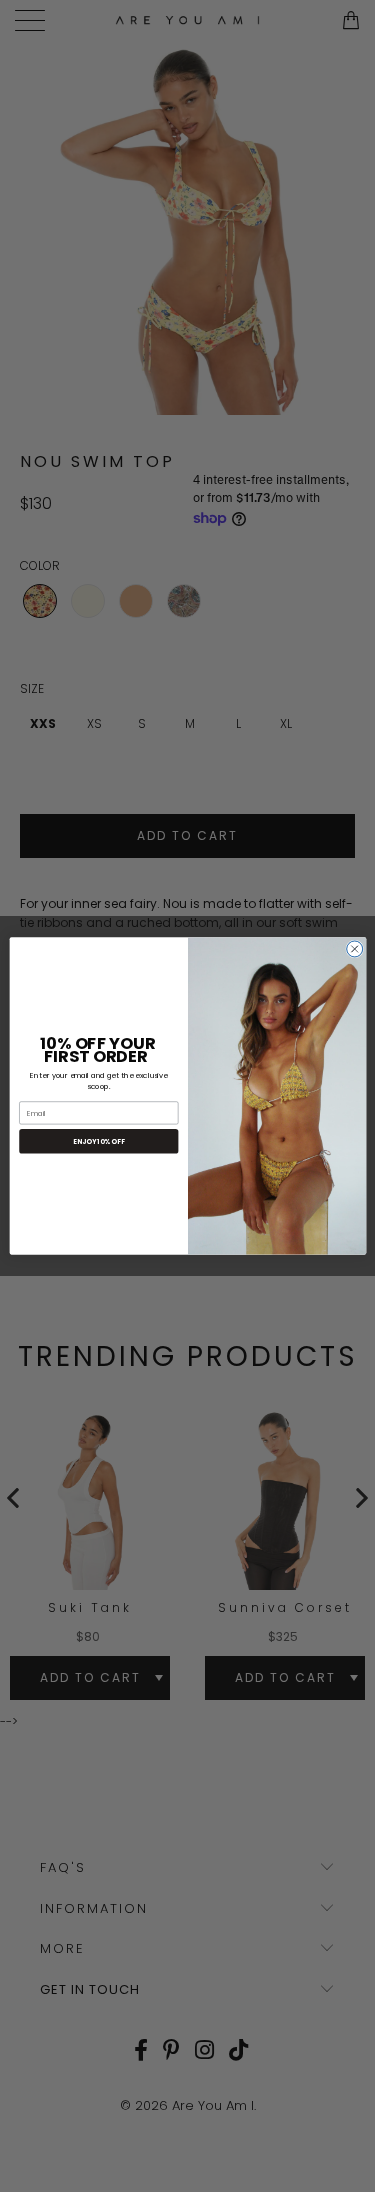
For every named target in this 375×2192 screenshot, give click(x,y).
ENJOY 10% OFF (98, 1141)
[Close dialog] (354, 949)
